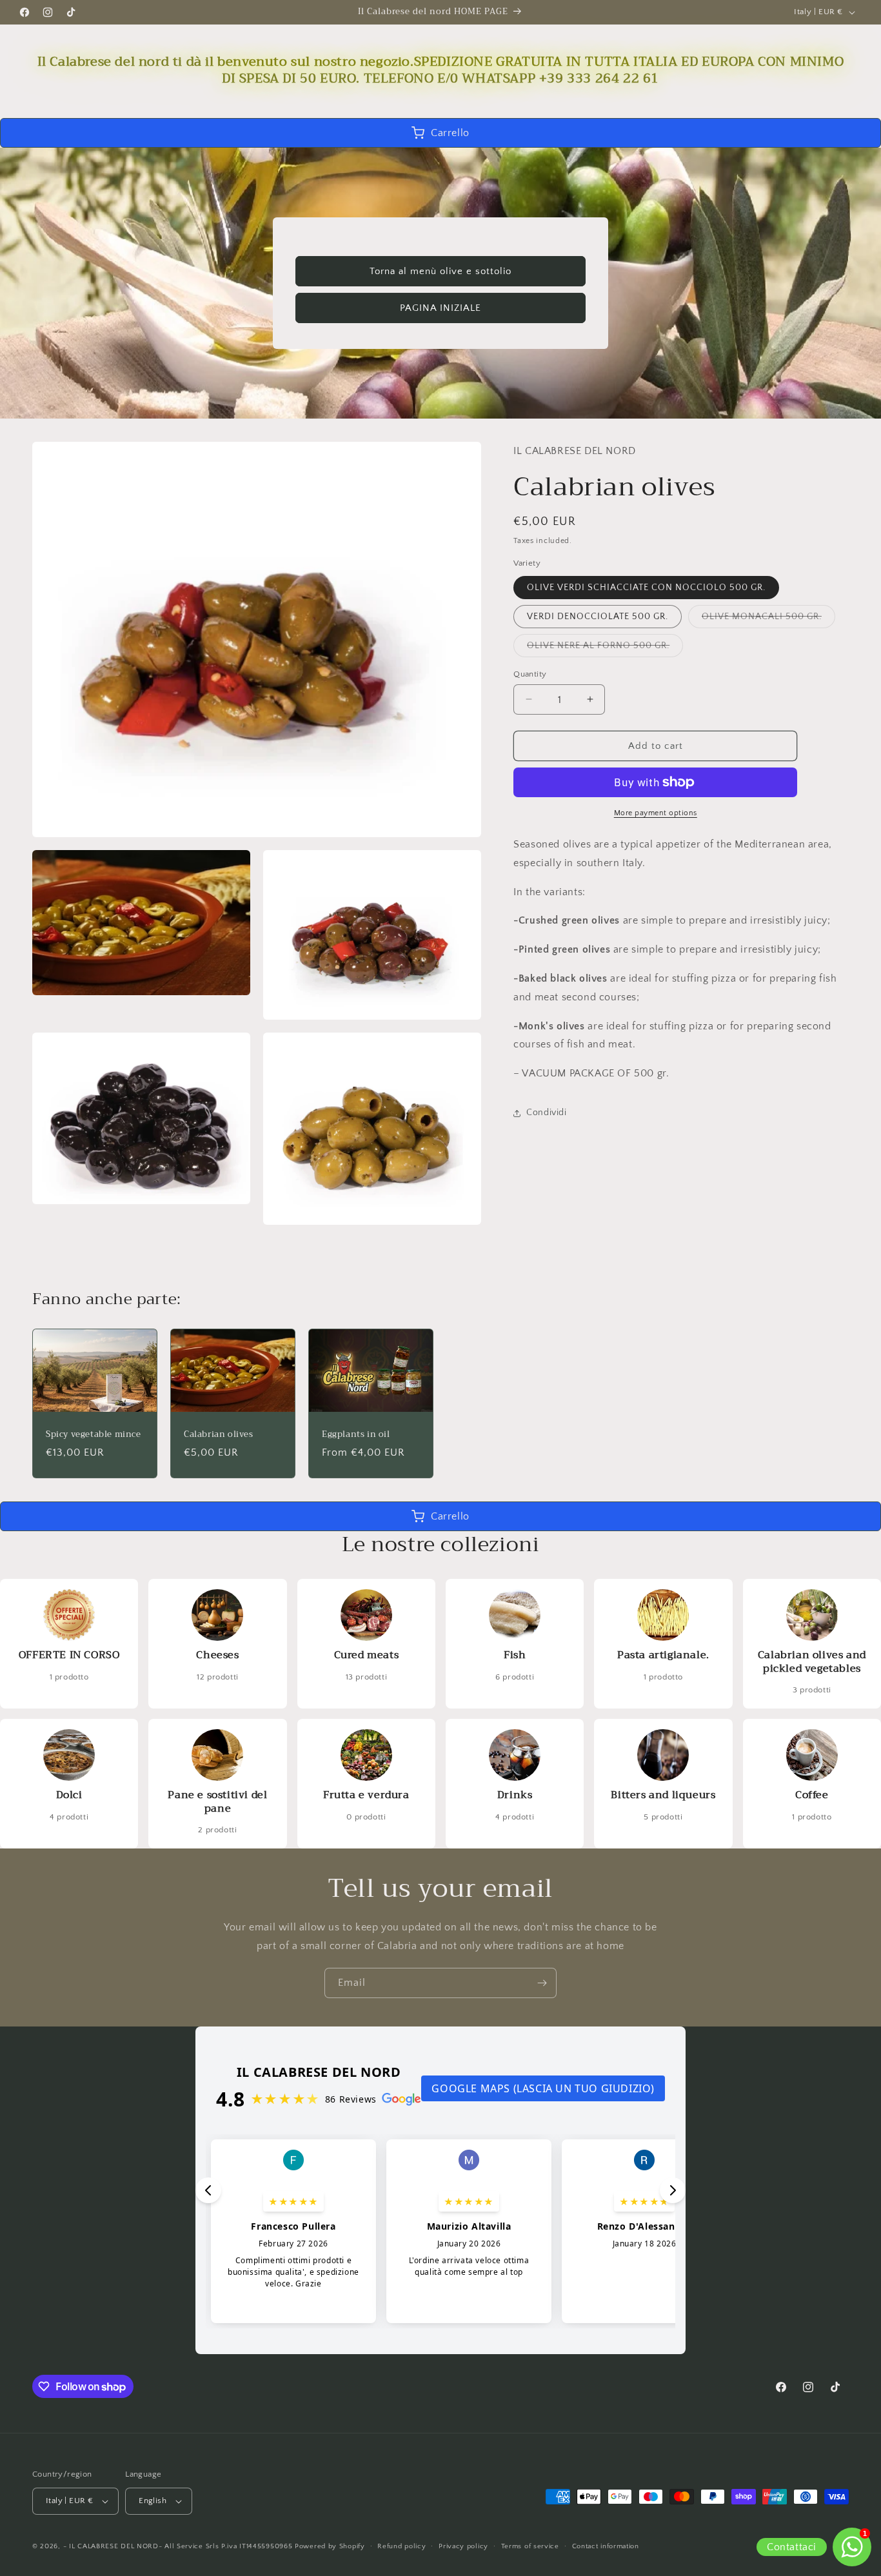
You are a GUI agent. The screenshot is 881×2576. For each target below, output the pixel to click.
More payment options (656, 813)
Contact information (606, 2546)
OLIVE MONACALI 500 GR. (768, 619)
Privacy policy (463, 2546)
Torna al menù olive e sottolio (440, 271)
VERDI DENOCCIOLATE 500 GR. (598, 616)
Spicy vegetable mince (94, 1435)
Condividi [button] (546, 1113)
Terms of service (530, 2546)
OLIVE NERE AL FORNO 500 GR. (605, 648)
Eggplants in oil (356, 1435)
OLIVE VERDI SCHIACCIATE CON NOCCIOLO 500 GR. (646, 587)
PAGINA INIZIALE (440, 307)
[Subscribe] (542, 1983)
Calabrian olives (219, 1435)
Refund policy (401, 2546)
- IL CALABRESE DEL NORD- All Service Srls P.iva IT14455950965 (178, 2546)
